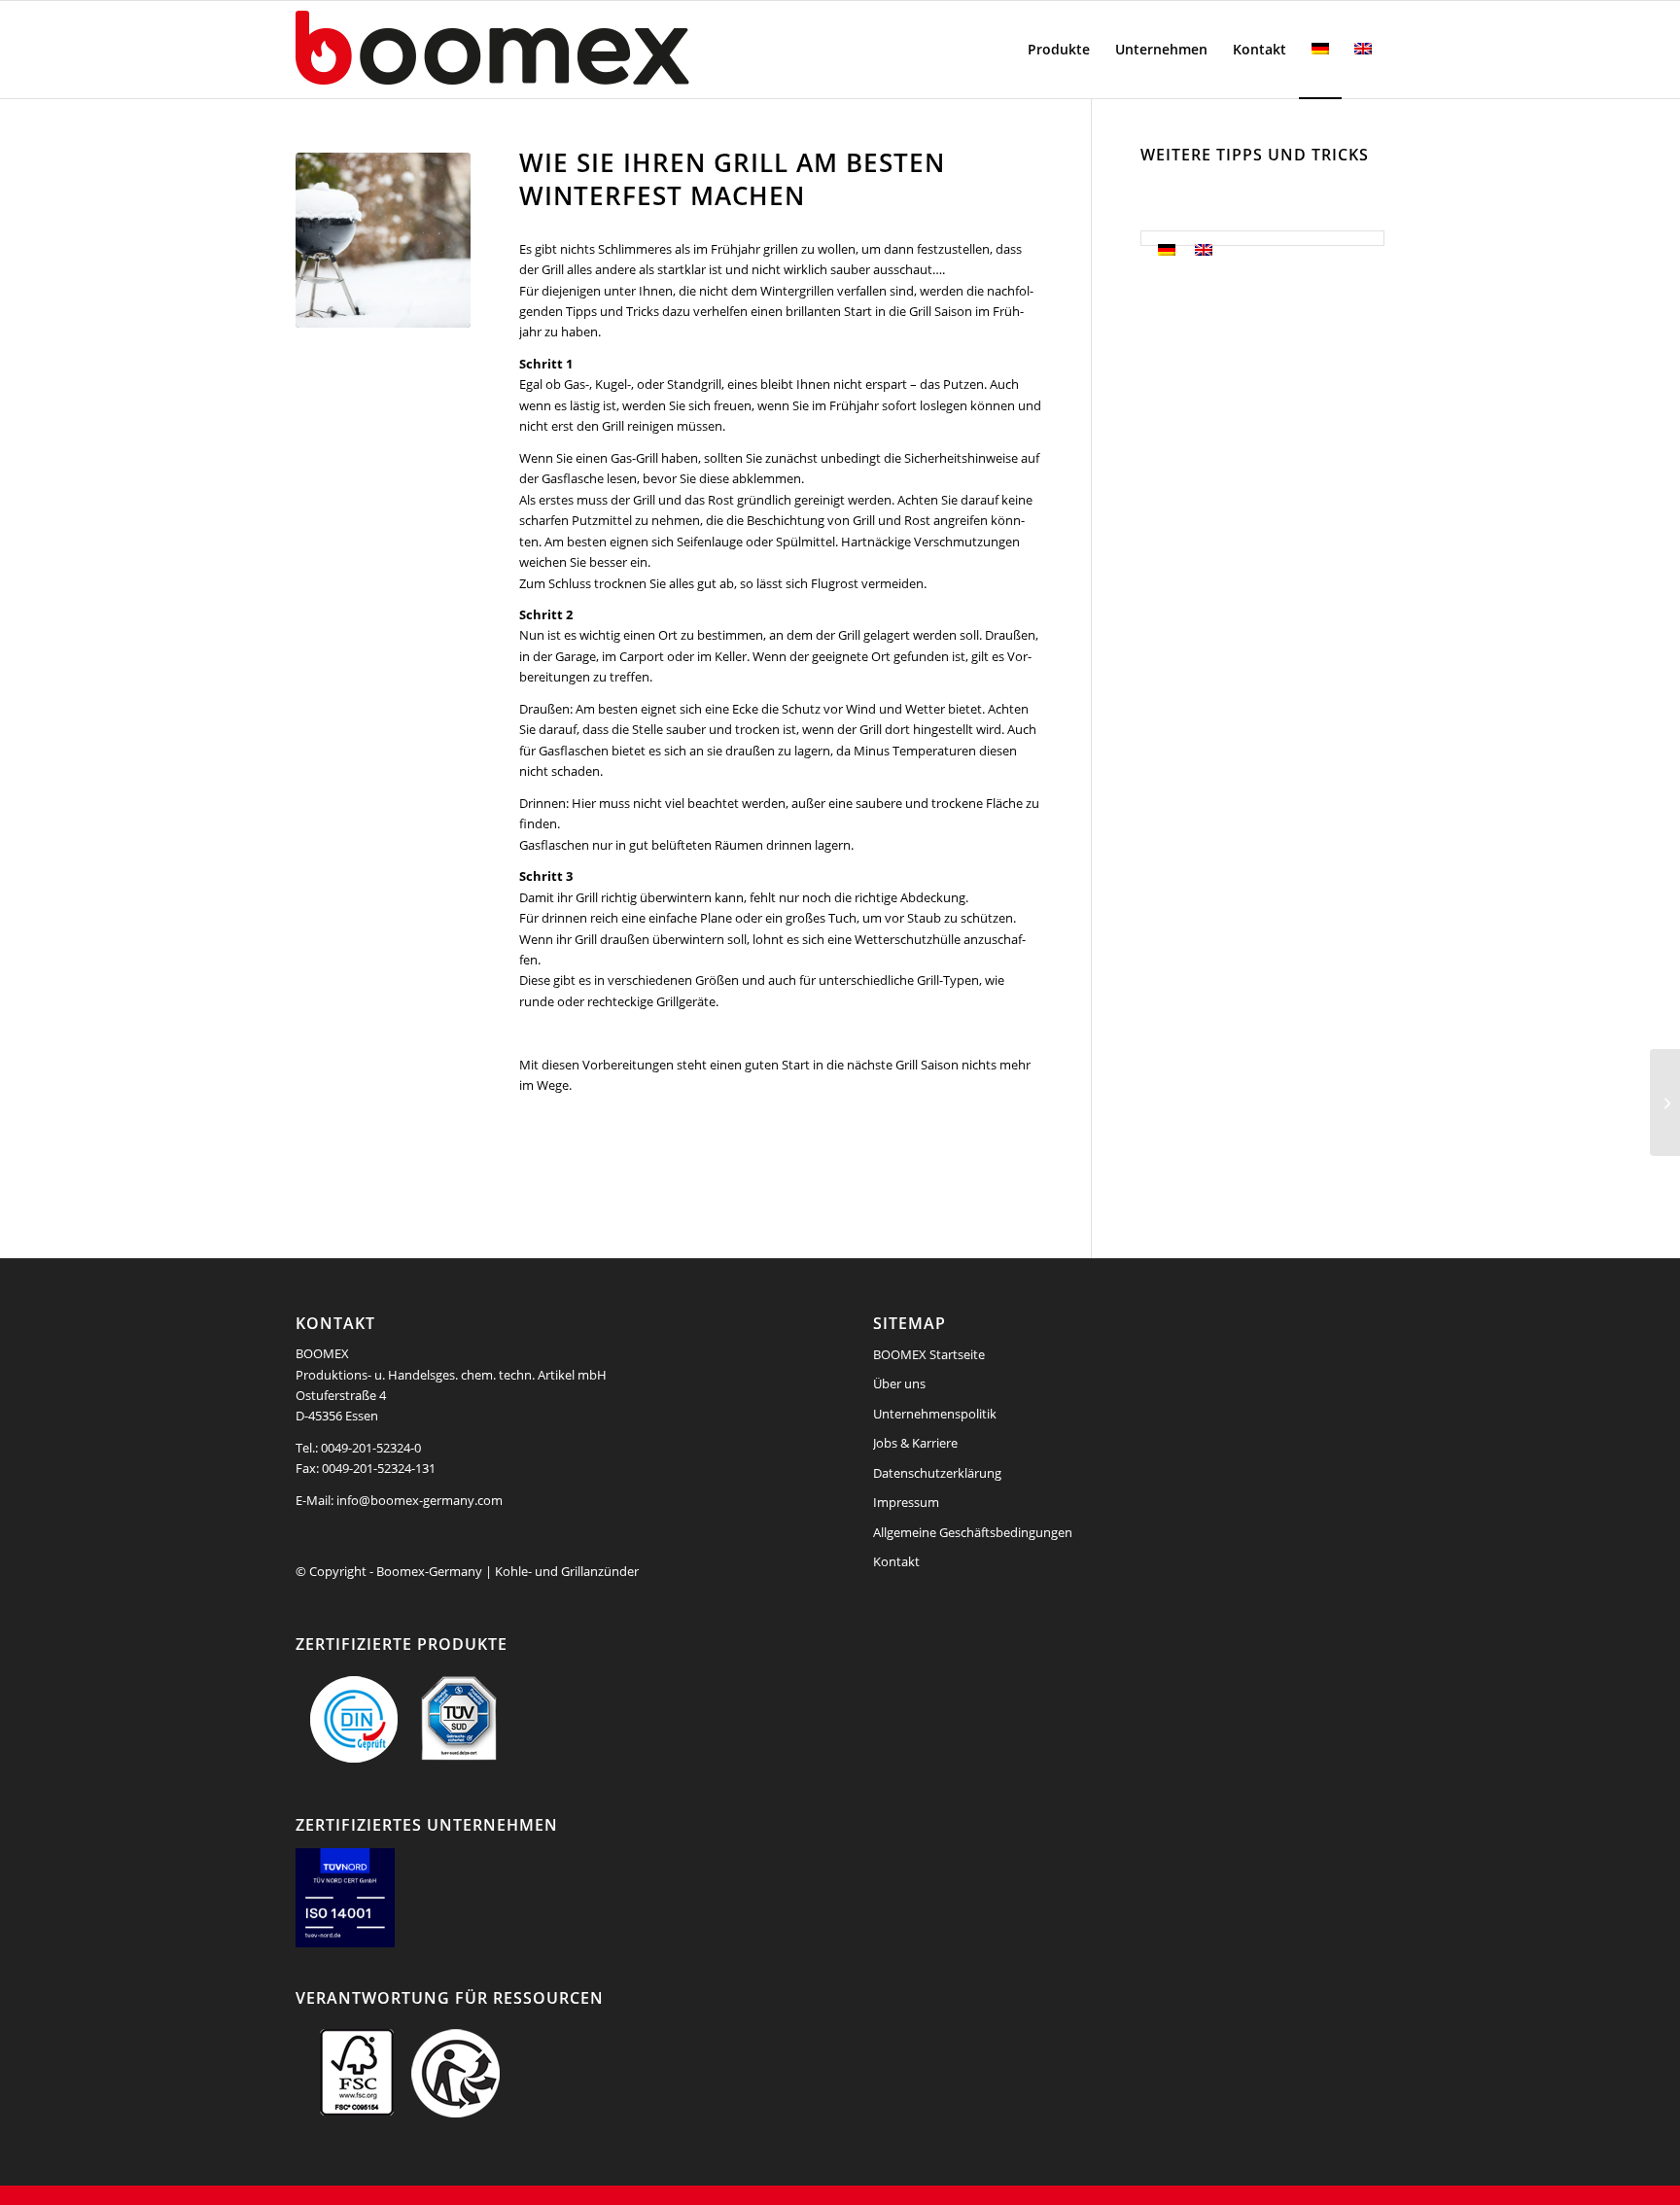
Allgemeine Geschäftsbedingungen (973, 1532)
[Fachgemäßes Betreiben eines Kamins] (1665, 1102)
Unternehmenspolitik (935, 1414)
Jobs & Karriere (915, 1443)
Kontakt (896, 1561)
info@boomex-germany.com (420, 1500)
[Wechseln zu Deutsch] (1167, 250)
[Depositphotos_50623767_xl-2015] (383, 240)
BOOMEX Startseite (929, 1354)
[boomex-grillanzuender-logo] (539, 50)
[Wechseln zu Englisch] (1363, 50)
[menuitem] (1059, 50)
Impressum (906, 1502)
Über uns (899, 1383)
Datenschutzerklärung (937, 1473)
